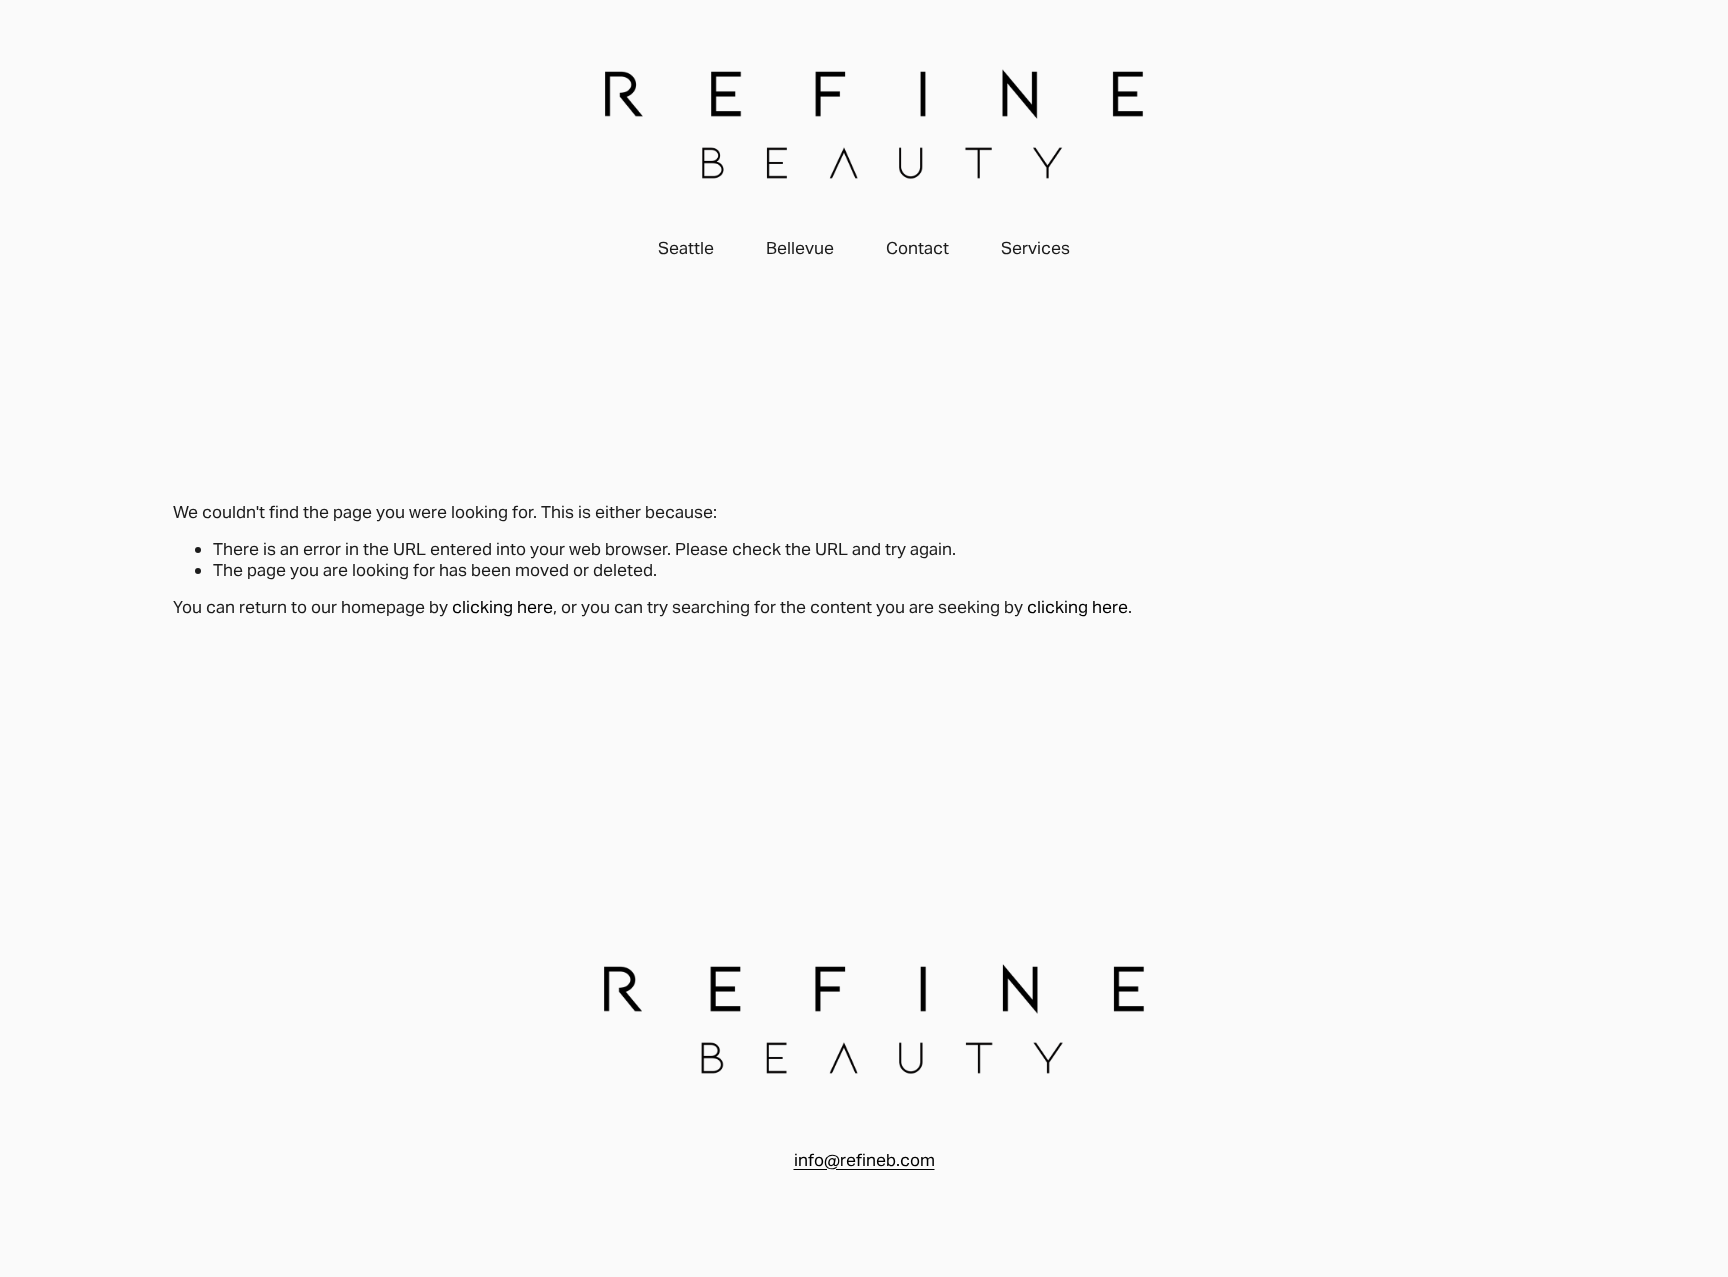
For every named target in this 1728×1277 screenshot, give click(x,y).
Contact (917, 248)
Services (1035, 248)
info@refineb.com (864, 1160)
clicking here (502, 607)
